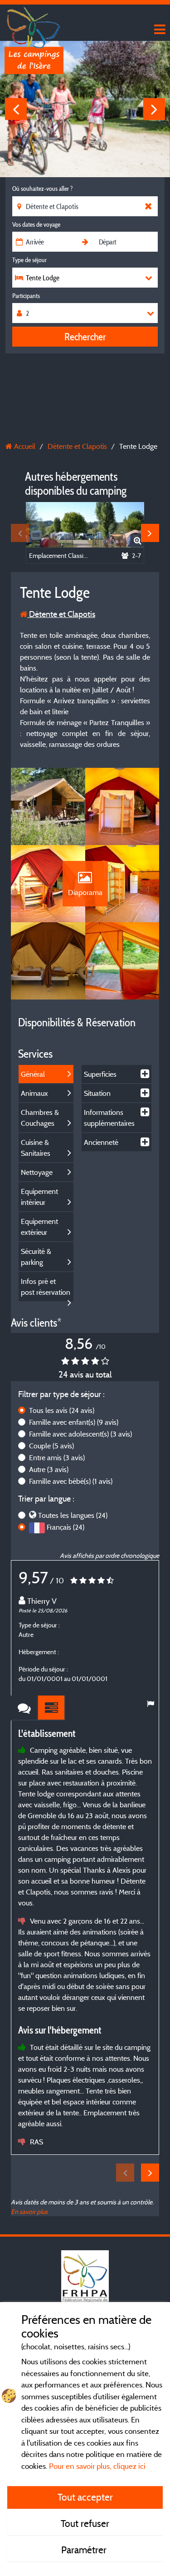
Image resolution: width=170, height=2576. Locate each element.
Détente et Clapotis (61, 614)
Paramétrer (85, 2550)
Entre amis (57, 1457)
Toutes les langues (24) (73, 1515)
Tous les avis (62, 1410)
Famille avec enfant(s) (74, 1422)
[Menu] (159, 30)
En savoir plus (29, 2211)
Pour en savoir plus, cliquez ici (97, 2466)
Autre (49, 1469)
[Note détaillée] (52, 1708)
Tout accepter (85, 2497)
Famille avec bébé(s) (71, 1481)
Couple (51, 1446)
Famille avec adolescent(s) (80, 1434)
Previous (16, 109)
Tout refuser (85, 2523)
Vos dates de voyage (36, 224)
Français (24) (66, 1527)
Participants (26, 296)
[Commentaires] (24, 1708)
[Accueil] (34, 25)
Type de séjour (29, 260)
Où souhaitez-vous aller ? (42, 189)
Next (154, 109)
